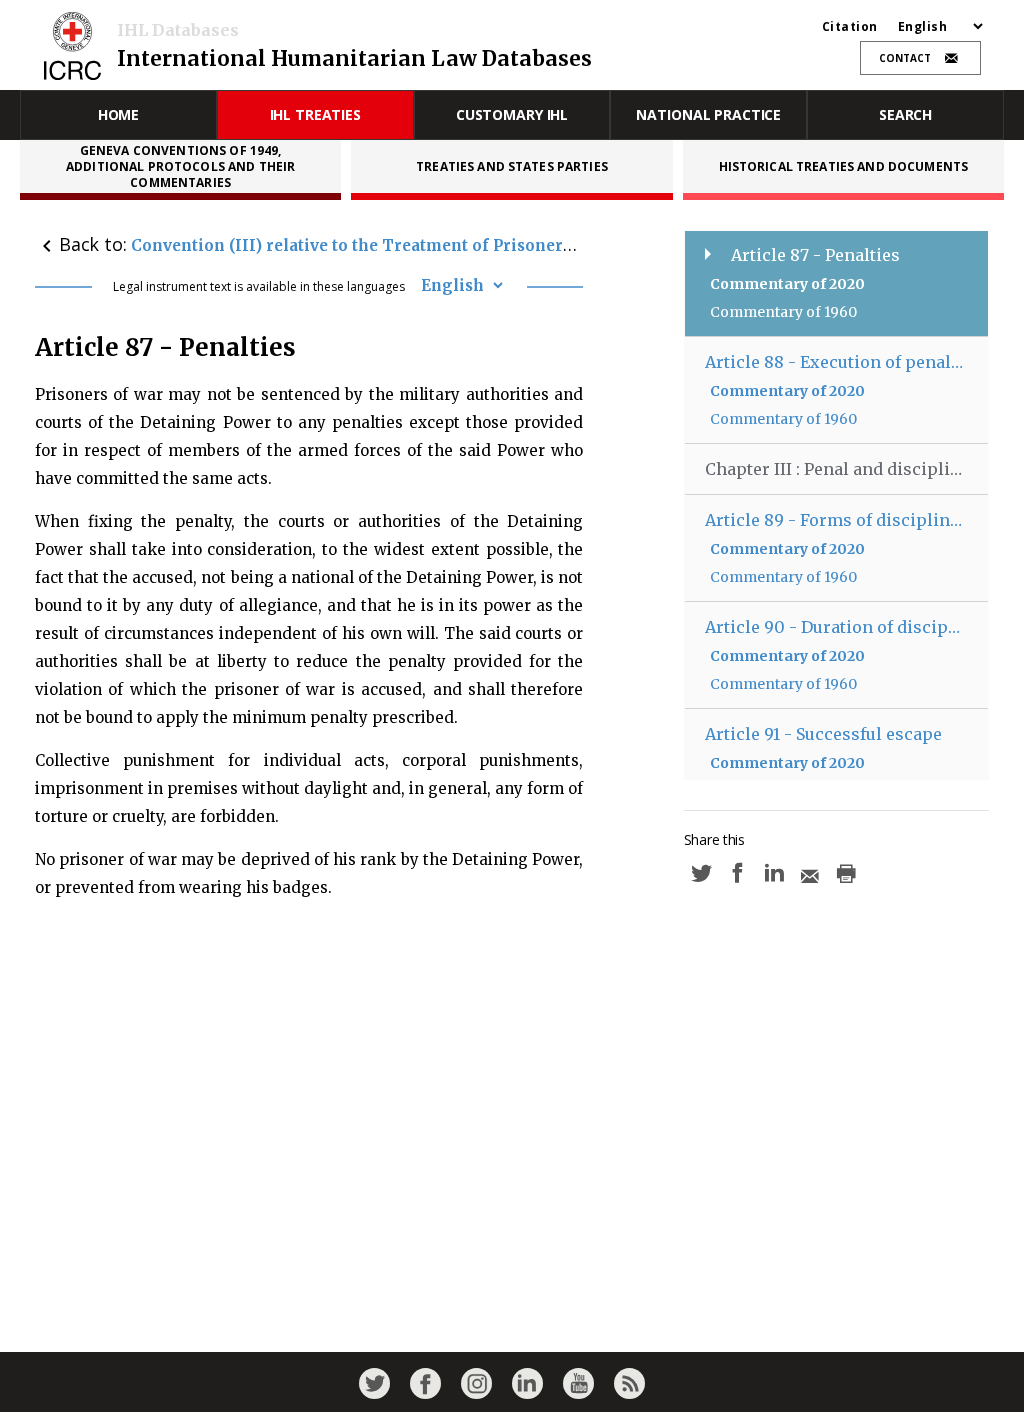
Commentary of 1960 (783, 312)
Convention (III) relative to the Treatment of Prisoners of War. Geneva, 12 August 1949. (476, 245)
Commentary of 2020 (787, 284)
